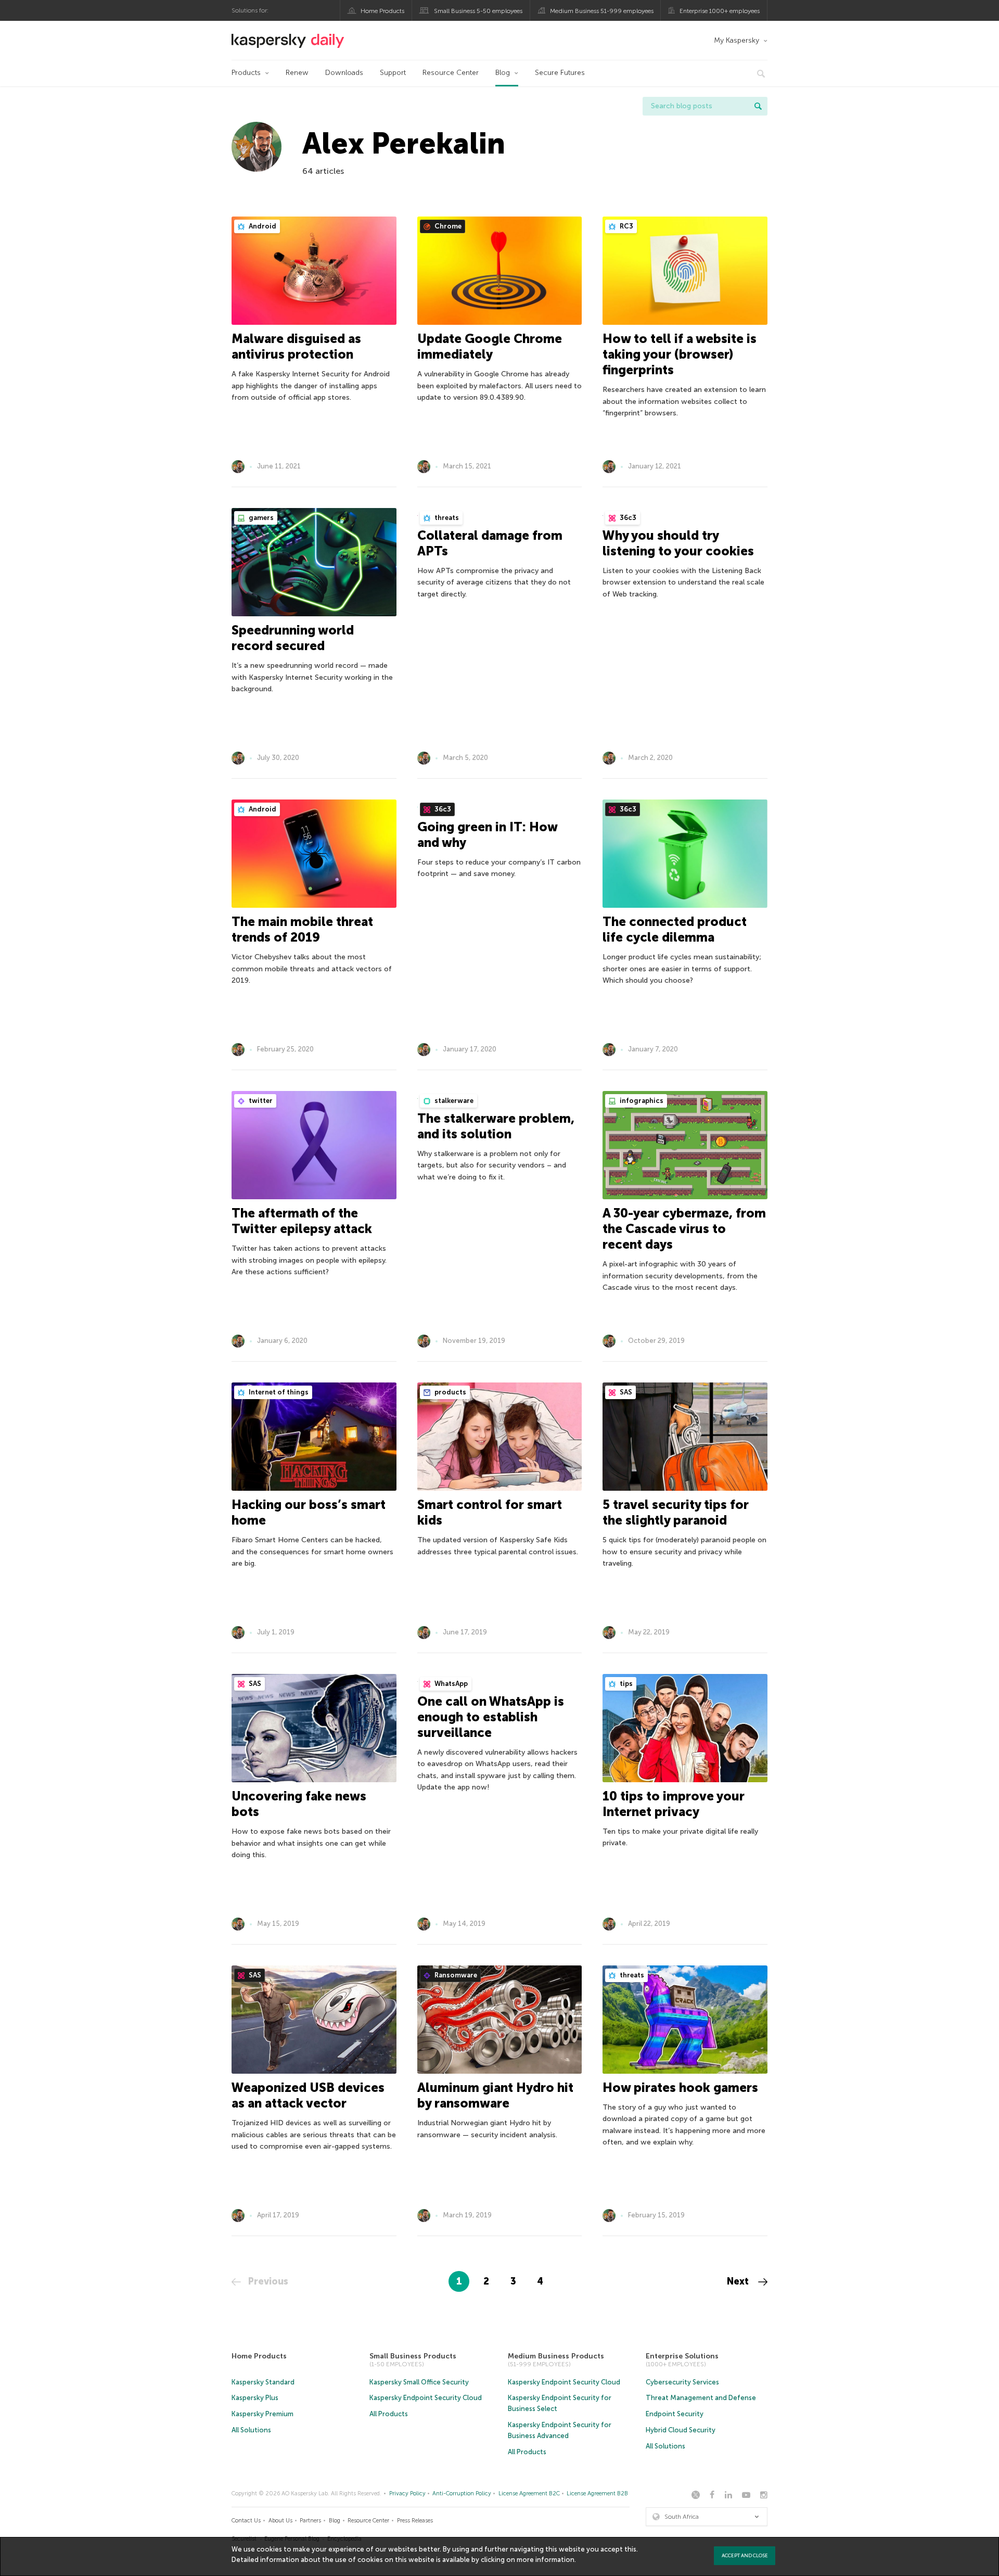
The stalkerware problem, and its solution (496, 1126)
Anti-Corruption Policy (462, 2493)
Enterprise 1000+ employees (720, 11)
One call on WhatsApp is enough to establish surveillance (491, 1717)
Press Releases (415, 2521)
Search (758, 106)
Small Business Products (413, 2356)
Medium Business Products (556, 2356)
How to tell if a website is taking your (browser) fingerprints (680, 354)
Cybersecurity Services (682, 2382)
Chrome (447, 226)
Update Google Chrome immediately (490, 346)
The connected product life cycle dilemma (675, 929)
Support (393, 73)
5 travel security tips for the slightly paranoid (676, 1512)
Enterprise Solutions (682, 2356)
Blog (503, 73)
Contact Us (246, 2521)
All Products (389, 2414)
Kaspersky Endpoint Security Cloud (426, 2398)
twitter (260, 1101)
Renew (297, 73)
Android (262, 226)
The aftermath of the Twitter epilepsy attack (302, 1221)
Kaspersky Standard (263, 2382)
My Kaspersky (737, 40)
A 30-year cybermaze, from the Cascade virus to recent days (684, 1229)
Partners (310, 2521)
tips (625, 1684)
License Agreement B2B (597, 2493)
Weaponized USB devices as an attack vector (308, 2095)
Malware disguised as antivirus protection (296, 346)
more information (546, 2560)
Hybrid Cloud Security (681, 2430)
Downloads (344, 73)
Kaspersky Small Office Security (419, 2382)
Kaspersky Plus (255, 2398)
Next (739, 2281)
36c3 (627, 518)
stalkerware (453, 1101)
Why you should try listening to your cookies (678, 543)
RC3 (626, 226)
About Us (280, 2521)
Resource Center (451, 73)
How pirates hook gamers (680, 2088)
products (450, 1392)
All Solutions (251, 2430)
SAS (625, 1392)
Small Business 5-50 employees (478, 11)
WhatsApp (450, 1684)
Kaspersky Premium (262, 2414)
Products (246, 73)
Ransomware (455, 1975)
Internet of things (278, 1392)
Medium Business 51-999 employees (602, 11)
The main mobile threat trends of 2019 (302, 929)
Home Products (382, 11)
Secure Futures (560, 73)
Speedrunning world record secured (293, 638)
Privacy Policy (407, 2493)
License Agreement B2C (529, 2493)
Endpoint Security (675, 2414)
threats (446, 518)
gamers (260, 518)
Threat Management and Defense (701, 2398)
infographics (641, 1101)
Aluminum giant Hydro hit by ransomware (495, 2095)
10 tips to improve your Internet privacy (674, 1804)
